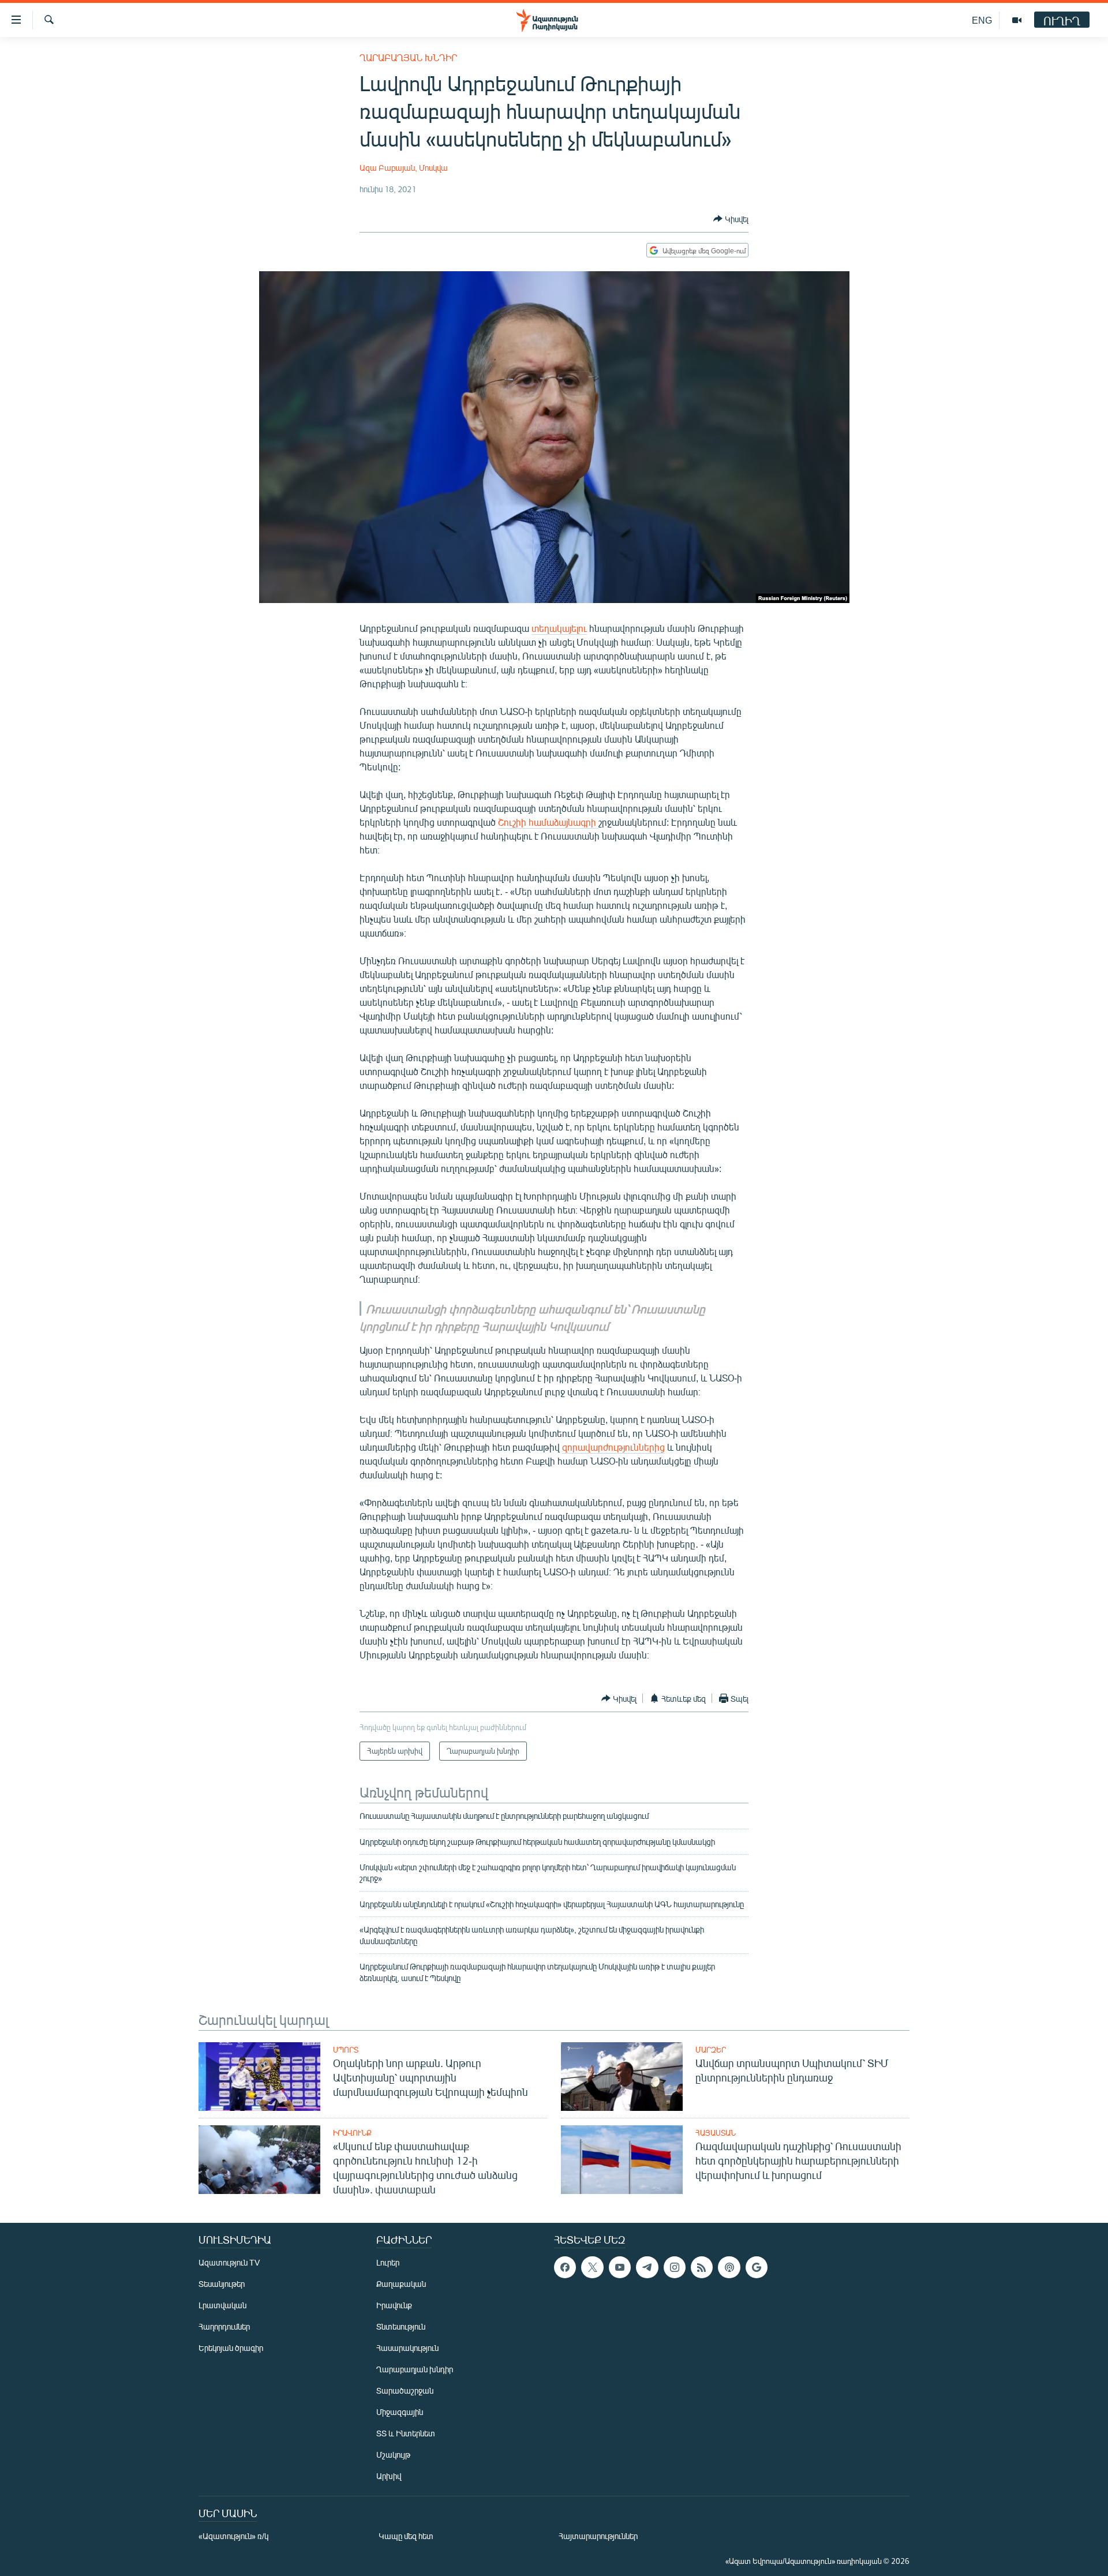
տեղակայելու (559, 628)
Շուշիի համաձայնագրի (548, 822)
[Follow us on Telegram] (647, 2267)
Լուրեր (388, 2262)
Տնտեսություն (401, 2326)
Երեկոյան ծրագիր (231, 2348)
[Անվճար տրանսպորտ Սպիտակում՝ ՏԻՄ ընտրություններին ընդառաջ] (622, 2077)
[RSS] (702, 2267)
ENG (982, 20)
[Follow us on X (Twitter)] (592, 2267)
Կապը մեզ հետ (406, 2536)
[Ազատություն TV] (1017, 20)
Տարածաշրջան (405, 2390)
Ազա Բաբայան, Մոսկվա (404, 168)
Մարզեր (711, 2050)
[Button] (731, 219)
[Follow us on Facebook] (565, 2267)
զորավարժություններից (613, 1447)
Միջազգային (400, 2412)
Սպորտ (346, 2050)
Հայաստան (716, 2133)
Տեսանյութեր (222, 2284)
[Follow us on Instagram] (675, 2267)
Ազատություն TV (229, 2262)
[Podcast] (729, 2267)
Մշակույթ (393, 2455)
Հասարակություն (407, 2348)
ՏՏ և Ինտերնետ (406, 2433)
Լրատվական (222, 2305)
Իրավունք (352, 2133)
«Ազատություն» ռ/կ (233, 2536)
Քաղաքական (401, 2284)
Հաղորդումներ (224, 2326)
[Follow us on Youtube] (620, 2267)
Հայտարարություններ (598, 2536)
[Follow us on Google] (757, 2267)
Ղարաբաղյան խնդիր (408, 57)
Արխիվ (389, 2476)
